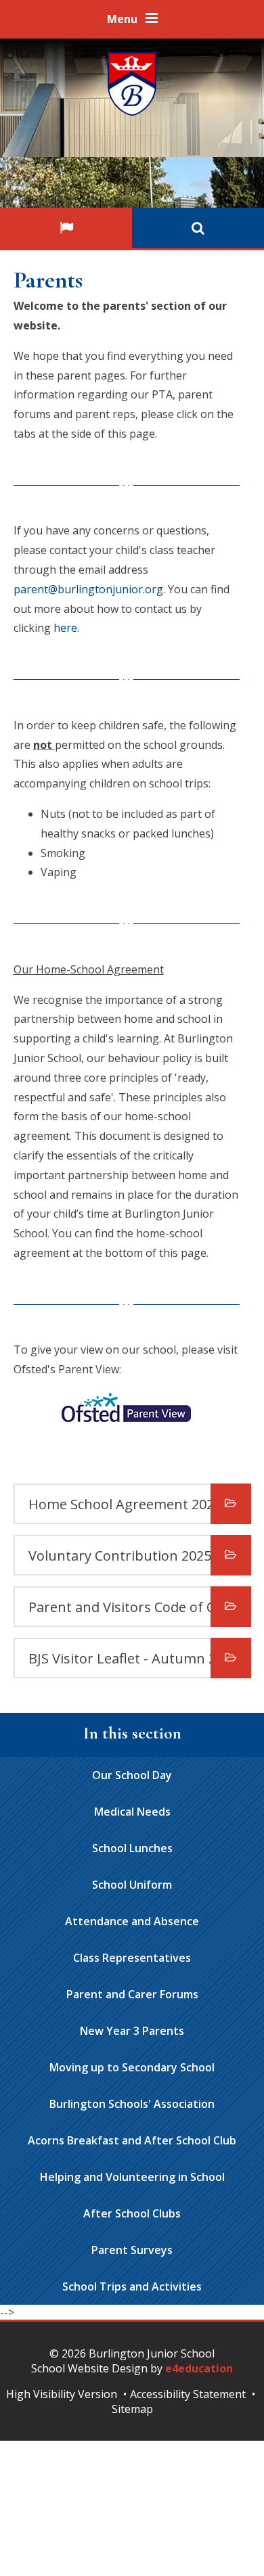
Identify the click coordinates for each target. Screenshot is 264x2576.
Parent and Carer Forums (132, 1994)
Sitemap (132, 2409)
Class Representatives (132, 1958)
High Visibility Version (62, 2394)
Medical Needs (132, 1812)
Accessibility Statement (188, 2394)
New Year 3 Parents (132, 2031)
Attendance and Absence (132, 1921)
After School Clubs (132, 2213)
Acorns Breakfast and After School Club (132, 2140)
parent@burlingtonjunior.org (88, 589)
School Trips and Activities (132, 2286)
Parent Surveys (132, 2250)
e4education (199, 2368)
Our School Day (132, 1775)
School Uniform (132, 1885)
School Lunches (132, 1848)
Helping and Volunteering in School (132, 2177)
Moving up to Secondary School (132, 2067)
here (65, 628)
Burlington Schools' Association (132, 2104)
